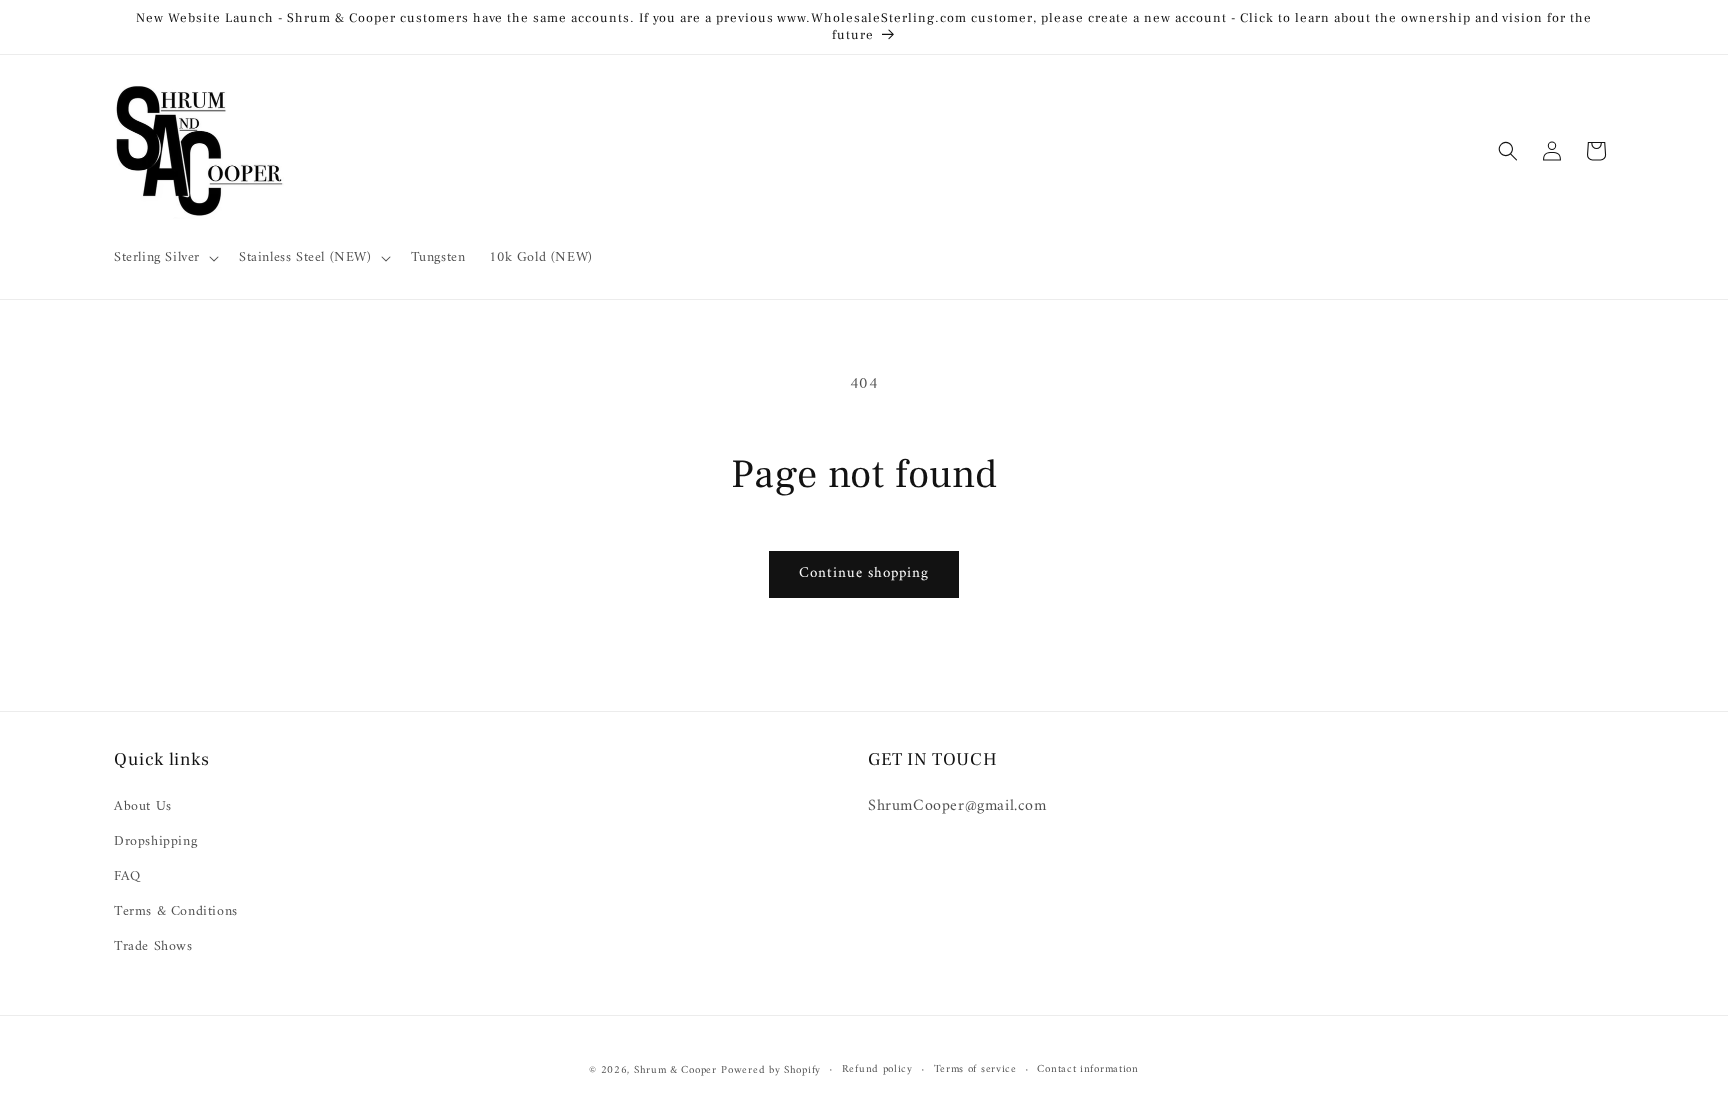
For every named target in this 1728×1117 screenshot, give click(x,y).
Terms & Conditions (176, 911)
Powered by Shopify (771, 1070)
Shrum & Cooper (675, 1070)
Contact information (1087, 1070)
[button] (164, 258)
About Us (143, 806)
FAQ (127, 876)
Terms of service (975, 1070)
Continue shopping (864, 573)
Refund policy (877, 1070)
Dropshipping (155, 841)
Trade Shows (153, 946)
